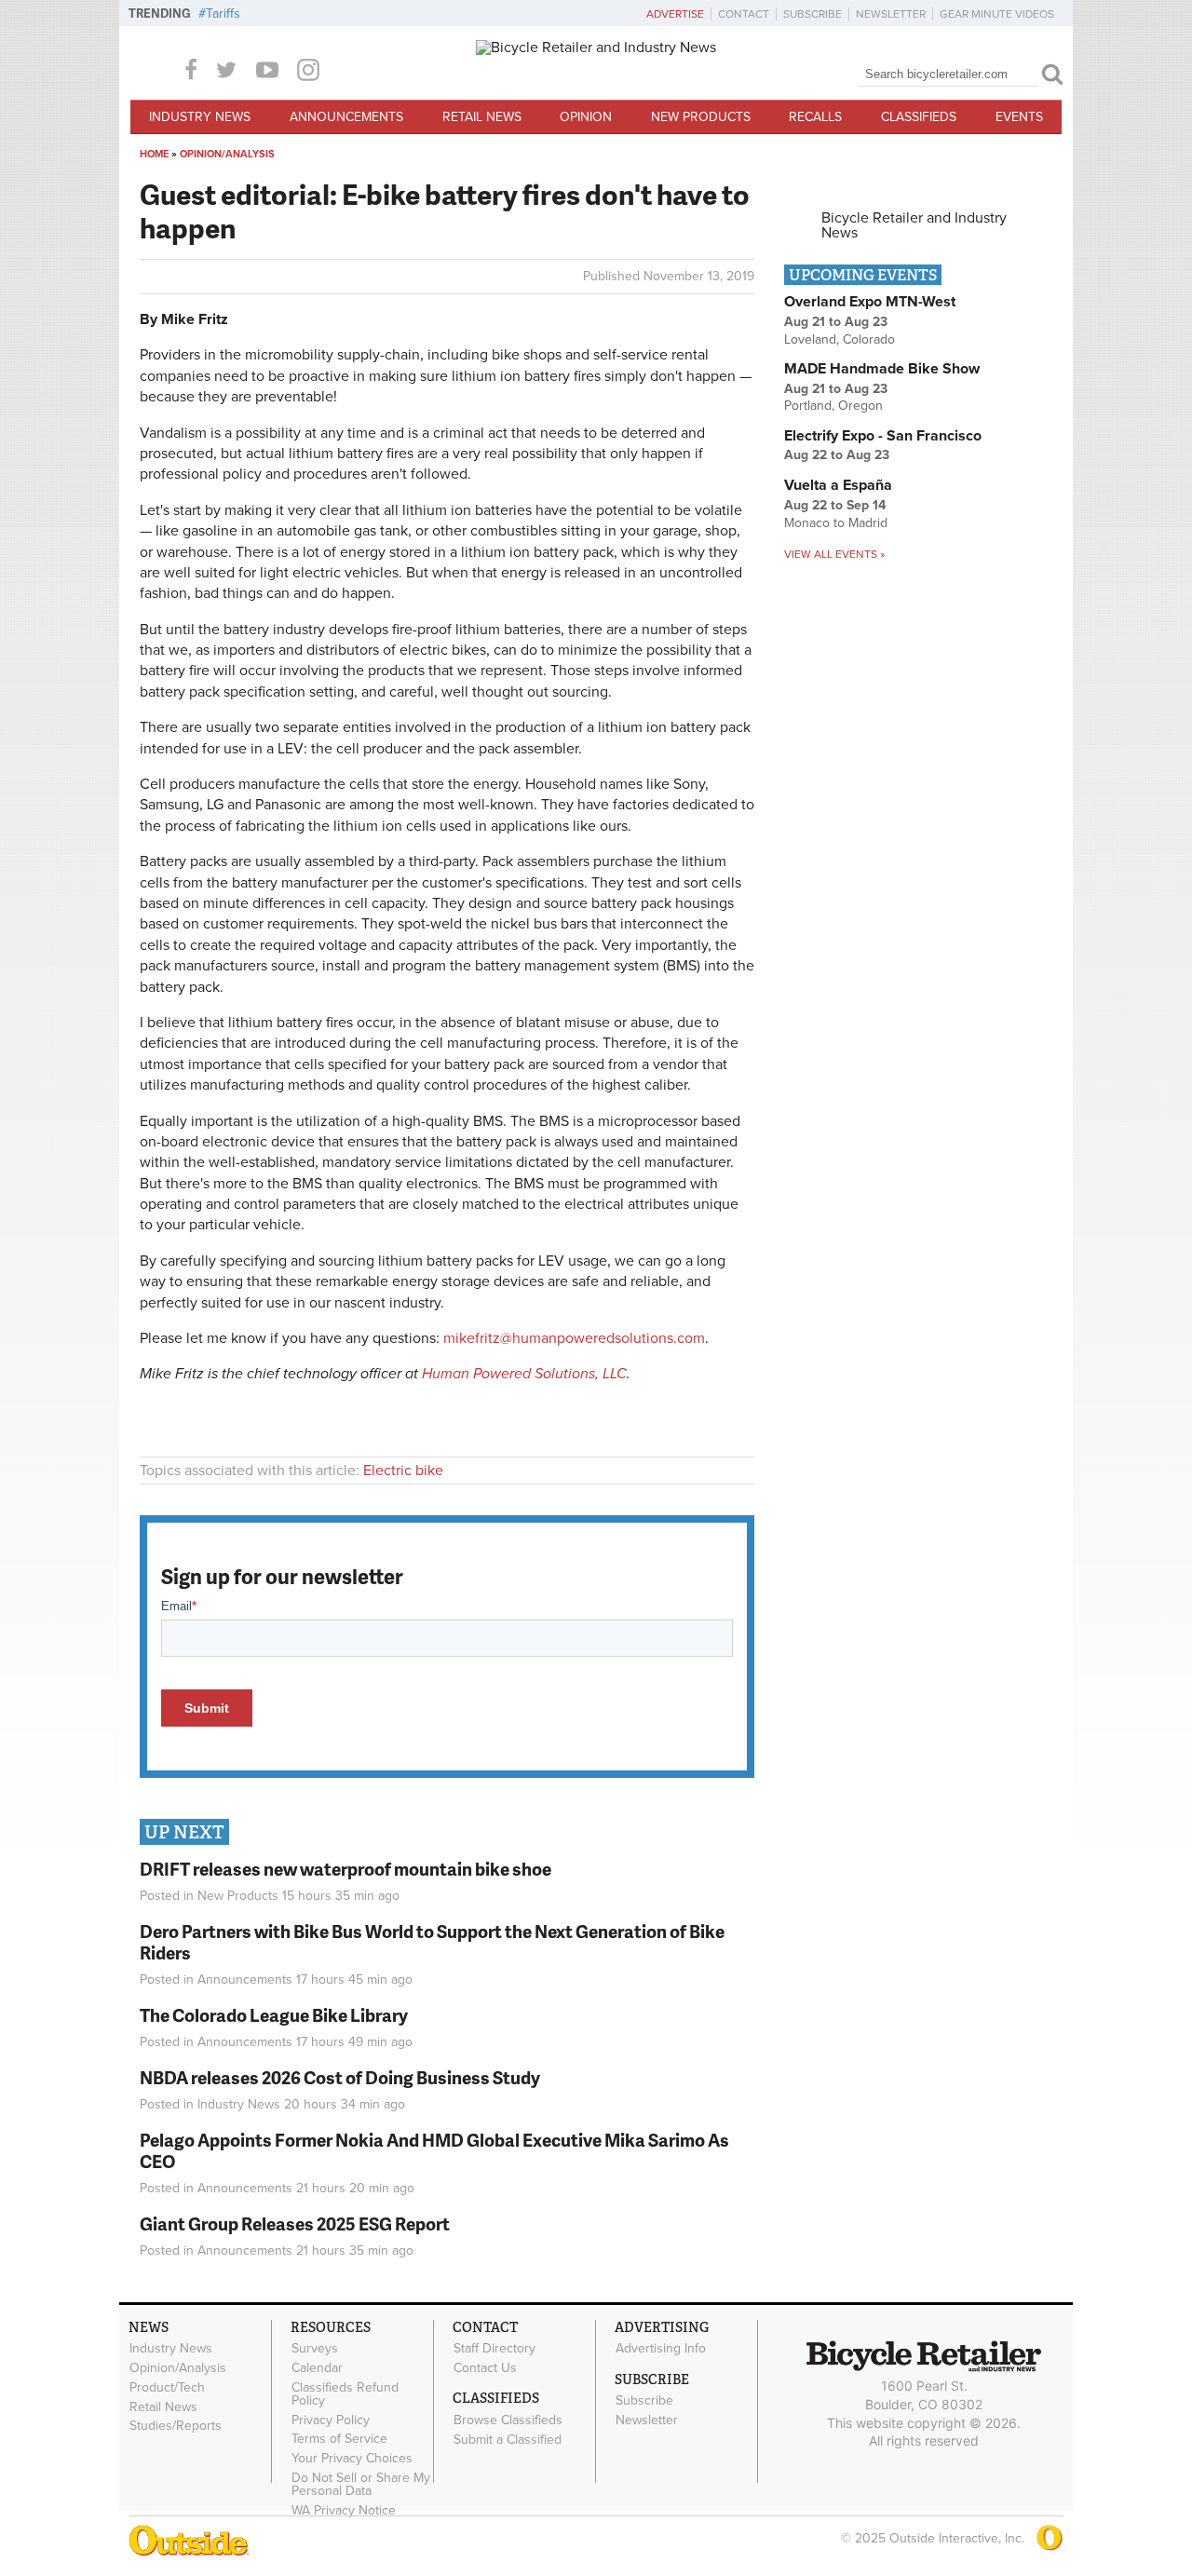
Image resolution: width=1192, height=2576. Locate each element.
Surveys (315, 2349)
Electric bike (403, 1471)
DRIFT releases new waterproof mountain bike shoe (345, 1869)
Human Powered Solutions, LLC (524, 1374)
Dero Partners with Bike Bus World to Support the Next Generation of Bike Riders (432, 1942)
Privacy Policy (331, 2420)
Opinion (586, 117)
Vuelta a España (838, 485)
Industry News (200, 117)
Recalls (815, 117)
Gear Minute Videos (997, 14)
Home (154, 154)
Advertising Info (661, 2349)
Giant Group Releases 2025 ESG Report (295, 2223)
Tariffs (223, 14)
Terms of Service (339, 2439)
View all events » (834, 554)
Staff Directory (494, 2349)
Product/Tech (167, 2387)
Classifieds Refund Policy (345, 2393)
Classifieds (919, 117)
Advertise (675, 14)
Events (1019, 117)
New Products (701, 117)
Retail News (482, 117)
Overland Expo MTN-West (870, 302)
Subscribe (813, 14)
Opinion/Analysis (227, 154)
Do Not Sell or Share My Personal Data (361, 2485)
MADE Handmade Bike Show (882, 369)
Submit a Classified (508, 2439)
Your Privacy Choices (352, 2459)
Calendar (317, 2368)
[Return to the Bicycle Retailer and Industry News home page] (596, 47)
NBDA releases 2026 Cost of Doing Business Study (340, 2077)
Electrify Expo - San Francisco (883, 436)
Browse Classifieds (508, 2420)
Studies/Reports (176, 2426)
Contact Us (485, 2368)
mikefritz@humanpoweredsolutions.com (574, 1338)
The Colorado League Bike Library (274, 2015)
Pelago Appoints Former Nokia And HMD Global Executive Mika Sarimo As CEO (434, 2150)
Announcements (346, 117)
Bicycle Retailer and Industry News (914, 225)
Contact (744, 14)
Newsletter (891, 14)
